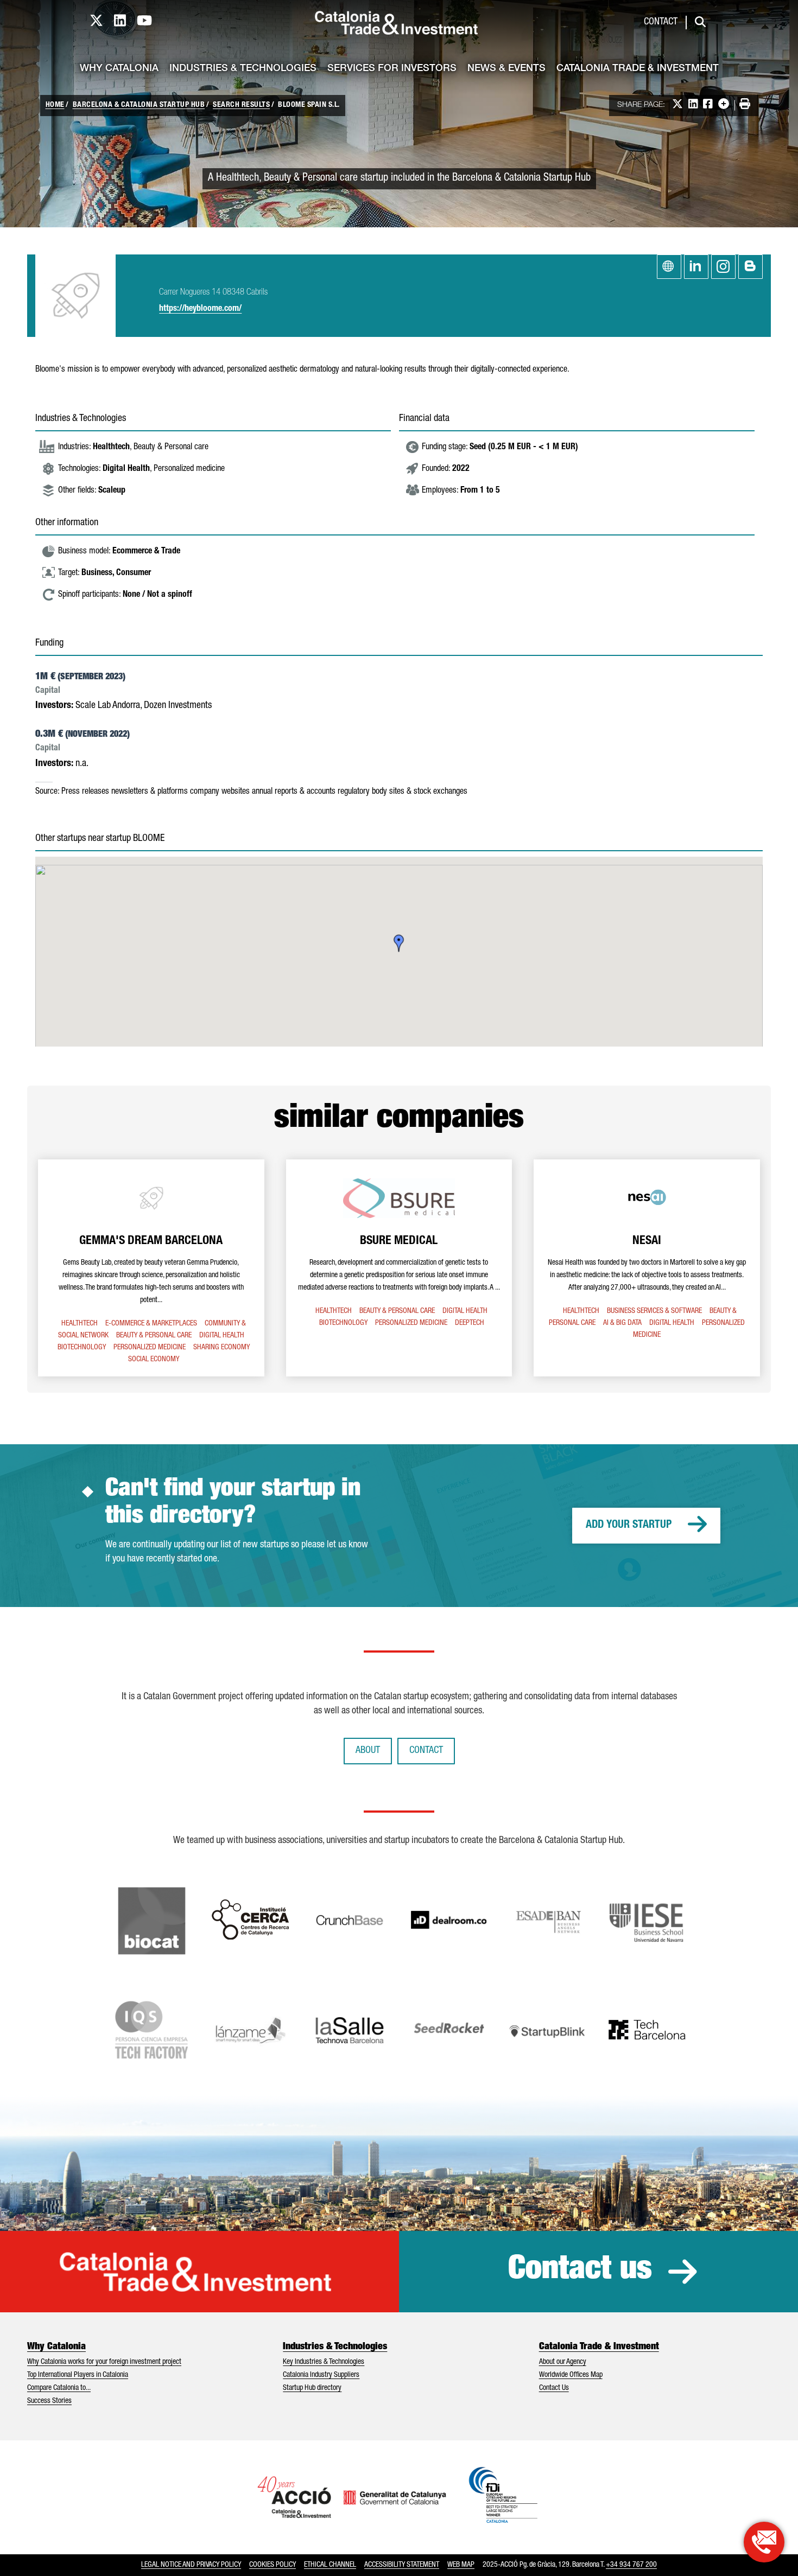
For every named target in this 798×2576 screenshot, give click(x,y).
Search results (241, 105)
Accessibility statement (402, 2565)
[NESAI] (647, 1268)
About (368, 1751)
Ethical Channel (330, 2565)
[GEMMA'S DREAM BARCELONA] (151, 1268)
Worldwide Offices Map (571, 2375)
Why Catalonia (119, 69)
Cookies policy (273, 2565)
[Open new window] (764, 2542)
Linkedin (696, 267)
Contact (661, 22)
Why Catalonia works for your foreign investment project (104, 2362)
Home (55, 105)
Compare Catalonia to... (59, 2388)
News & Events (506, 69)
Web (669, 267)
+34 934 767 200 (631, 2565)
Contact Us (554, 2388)
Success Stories (49, 2401)
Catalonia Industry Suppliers (321, 2375)
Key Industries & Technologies (324, 2362)
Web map (461, 2565)
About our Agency (563, 2362)
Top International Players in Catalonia (78, 2375)
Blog (750, 267)
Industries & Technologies (243, 69)
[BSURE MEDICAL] (399, 1268)
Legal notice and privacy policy (191, 2565)
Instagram (723, 267)
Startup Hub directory (312, 2388)
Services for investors (392, 69)
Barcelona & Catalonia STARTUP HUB (139, 105)
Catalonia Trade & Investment (638, 69)
